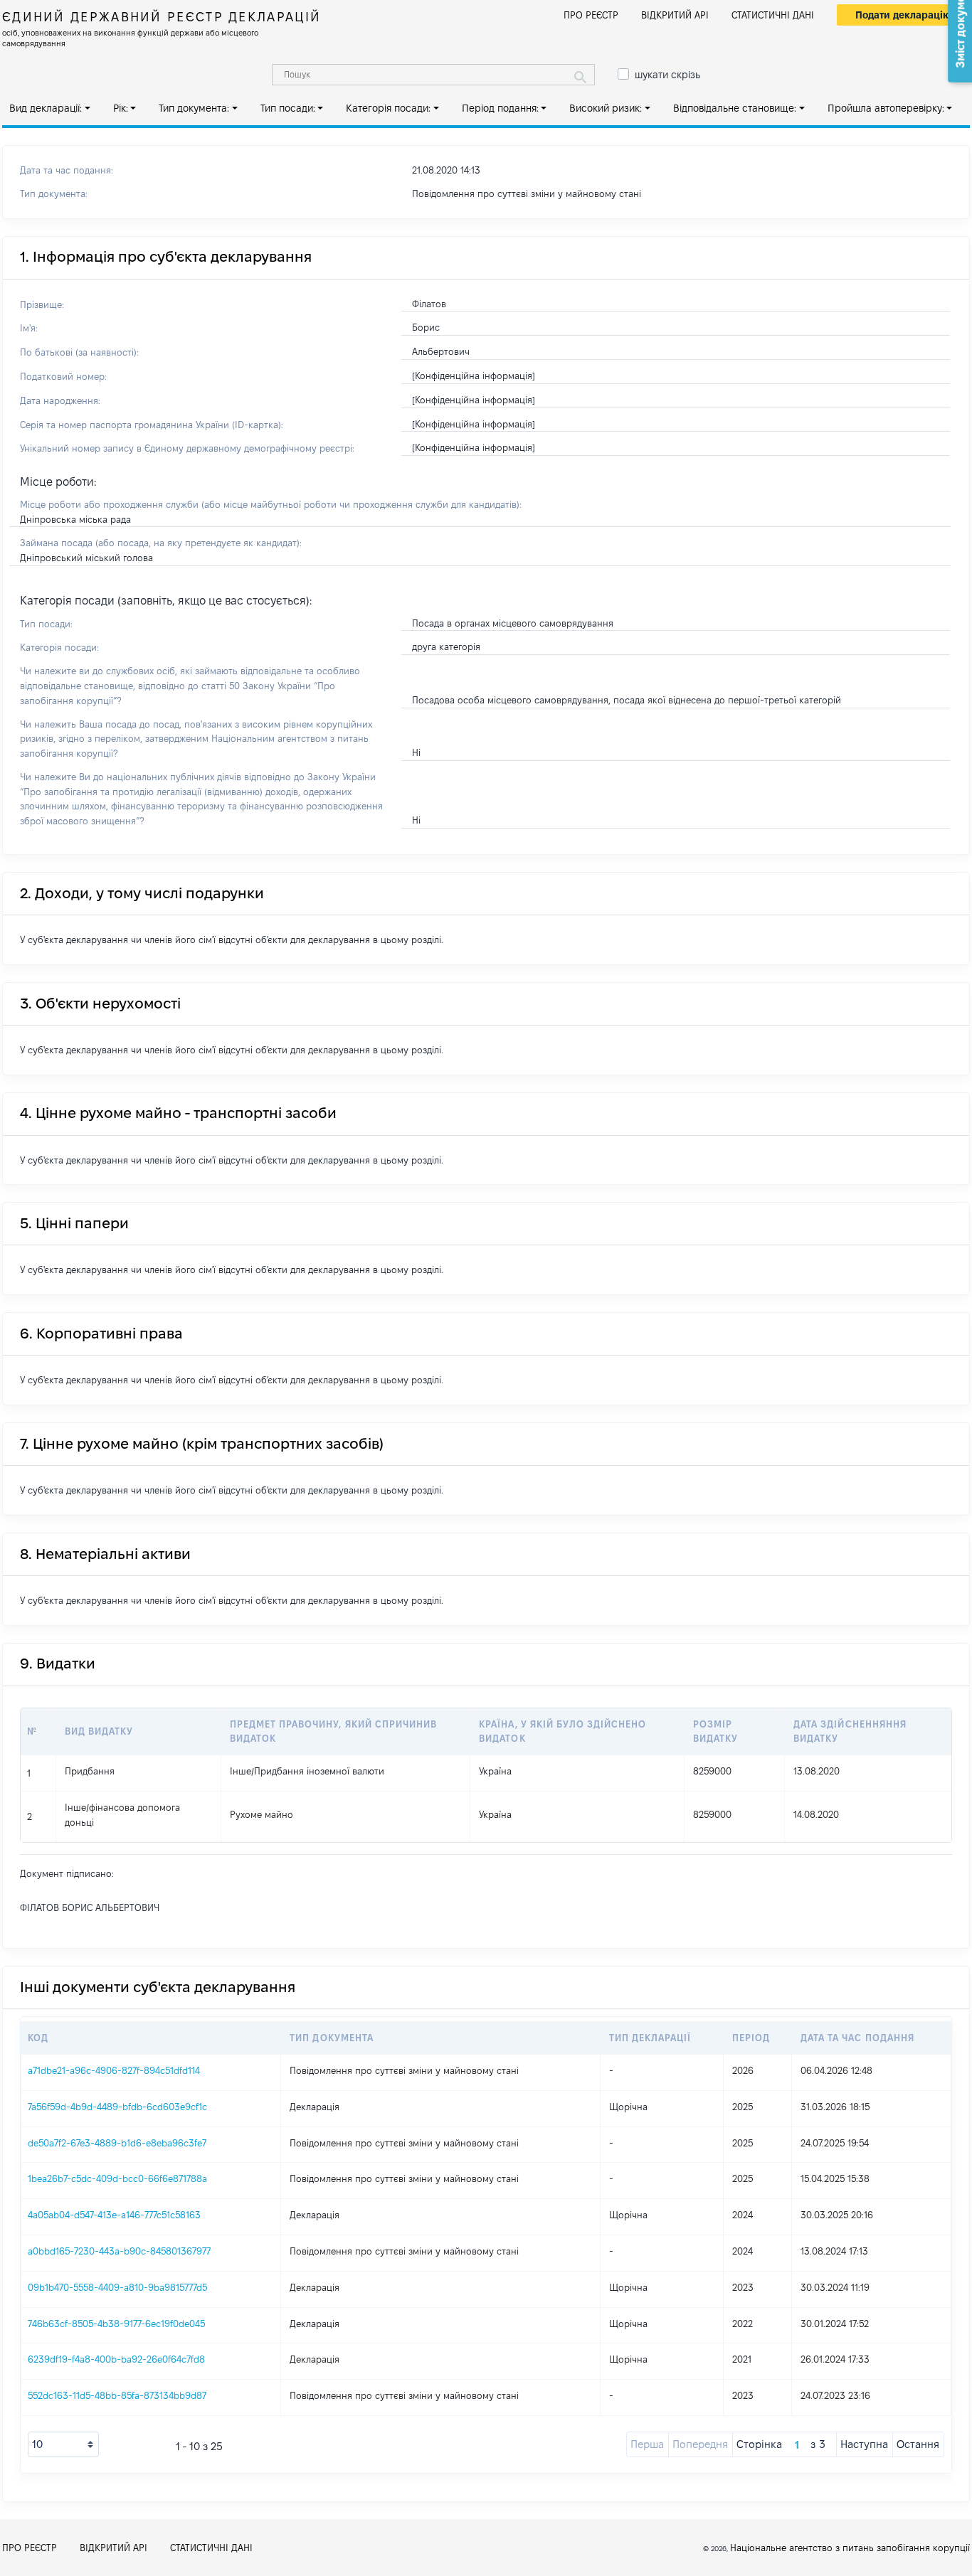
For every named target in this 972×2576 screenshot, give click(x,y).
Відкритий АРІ (675, 15)
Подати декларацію (903, 15)
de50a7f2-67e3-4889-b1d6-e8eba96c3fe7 (117, 2143)
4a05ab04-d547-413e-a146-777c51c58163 (114, 2215)
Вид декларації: (46, 108)
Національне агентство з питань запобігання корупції (850, 2548)
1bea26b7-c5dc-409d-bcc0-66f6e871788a (117, 2178)
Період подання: (500, 108)
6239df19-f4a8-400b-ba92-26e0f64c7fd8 (116, 2359)
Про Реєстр (591, 15)
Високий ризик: (606, 108)
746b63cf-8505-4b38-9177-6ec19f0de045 (116, 2324)
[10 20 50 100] (63, 2444)
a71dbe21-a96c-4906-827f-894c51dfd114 (114, 2070)
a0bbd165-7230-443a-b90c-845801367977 (119, 2251)
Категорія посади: (388, 108)
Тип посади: (288, 108)
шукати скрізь (667, 75)
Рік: (121, 108)
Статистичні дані (773, 15)
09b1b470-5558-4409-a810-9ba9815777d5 (117, 2287)
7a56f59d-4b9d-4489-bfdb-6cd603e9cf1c (117, 2107)
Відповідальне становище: (735, 108)
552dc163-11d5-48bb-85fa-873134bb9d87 (117, 2395)
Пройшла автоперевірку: (886, 108)
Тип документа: (194, 108)
